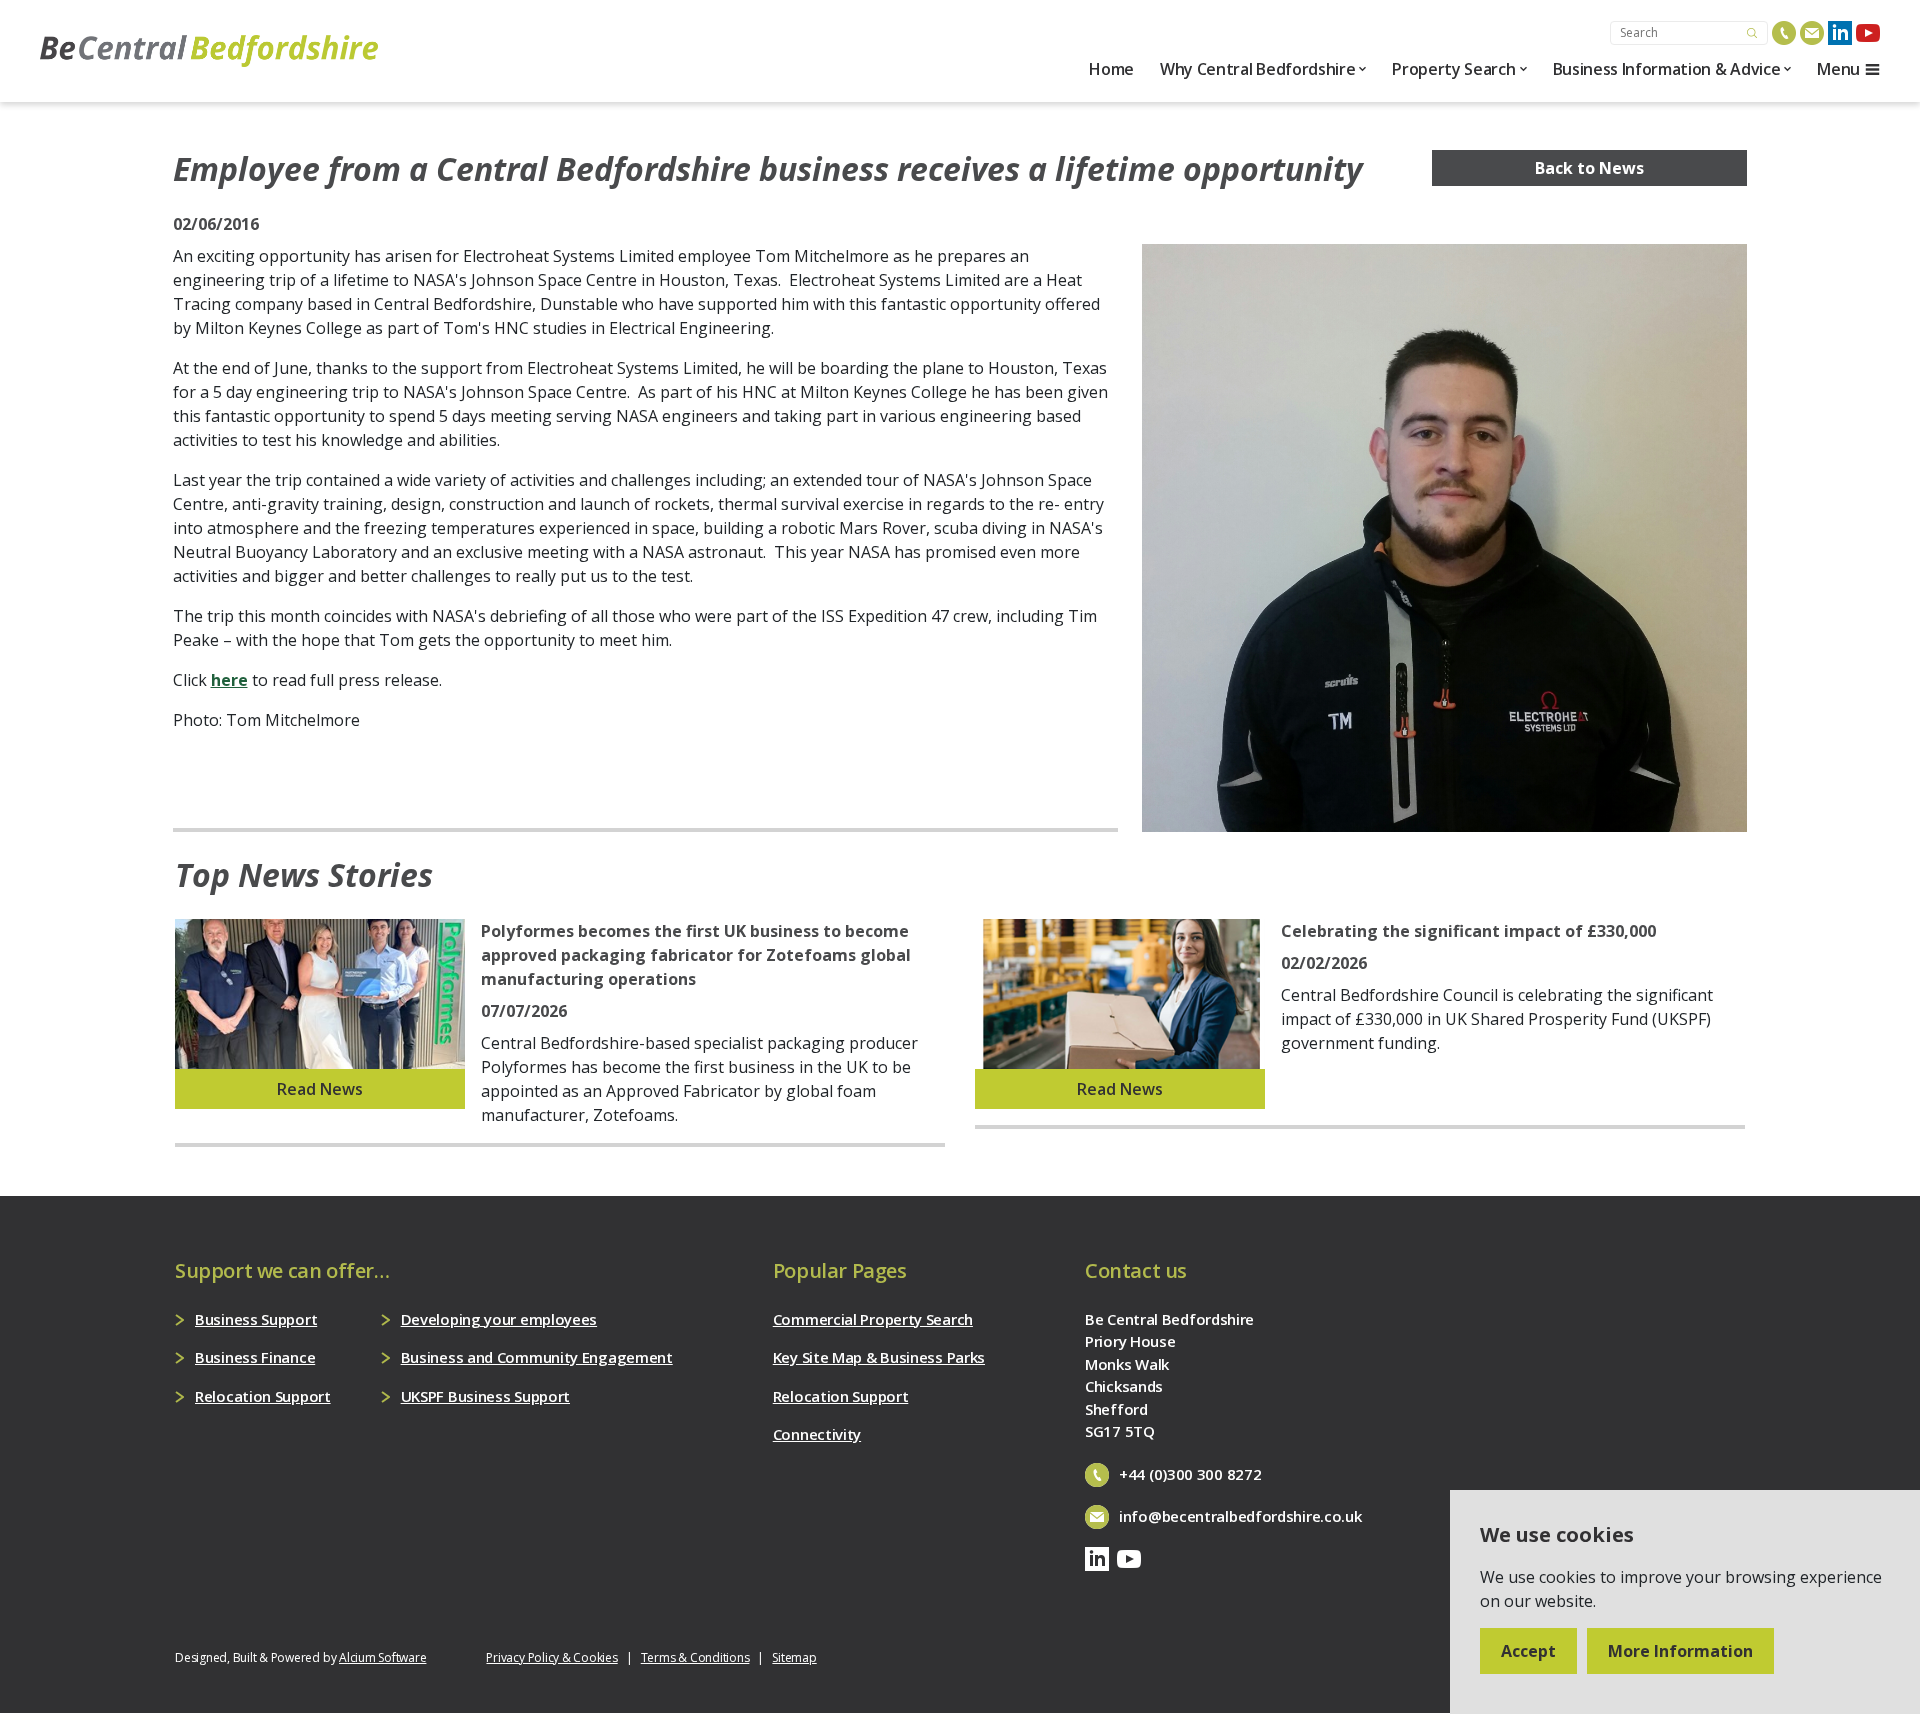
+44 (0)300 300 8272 (1190, 1474)
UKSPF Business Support (485, 1396)
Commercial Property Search (873, 1319)
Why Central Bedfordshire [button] (1257, 69)
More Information (1680, 1651)
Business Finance (255, 1357)
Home (1111, 69)
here (229, 680)
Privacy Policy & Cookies (551, 1657)
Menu (1838, 69)
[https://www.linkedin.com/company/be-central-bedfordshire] (1840, 33)
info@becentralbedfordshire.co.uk (1240, 1516)
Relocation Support (263, 1396)
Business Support (256, 1319)
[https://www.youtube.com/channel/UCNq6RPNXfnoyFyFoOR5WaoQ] (1868, 33)
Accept (1528, 1651)
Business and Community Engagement (537, 1357)
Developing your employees (499, 1319)
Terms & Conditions (695, 1657)
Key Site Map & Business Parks (879, 1357)
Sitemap (794, 1657)
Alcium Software (382, 1657)
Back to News (1589, 168)
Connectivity (817, 1434)
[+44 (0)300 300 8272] (1784, 33)
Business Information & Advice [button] (1667, 69)
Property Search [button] (1453, 69)
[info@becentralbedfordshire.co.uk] (1812, 33)
